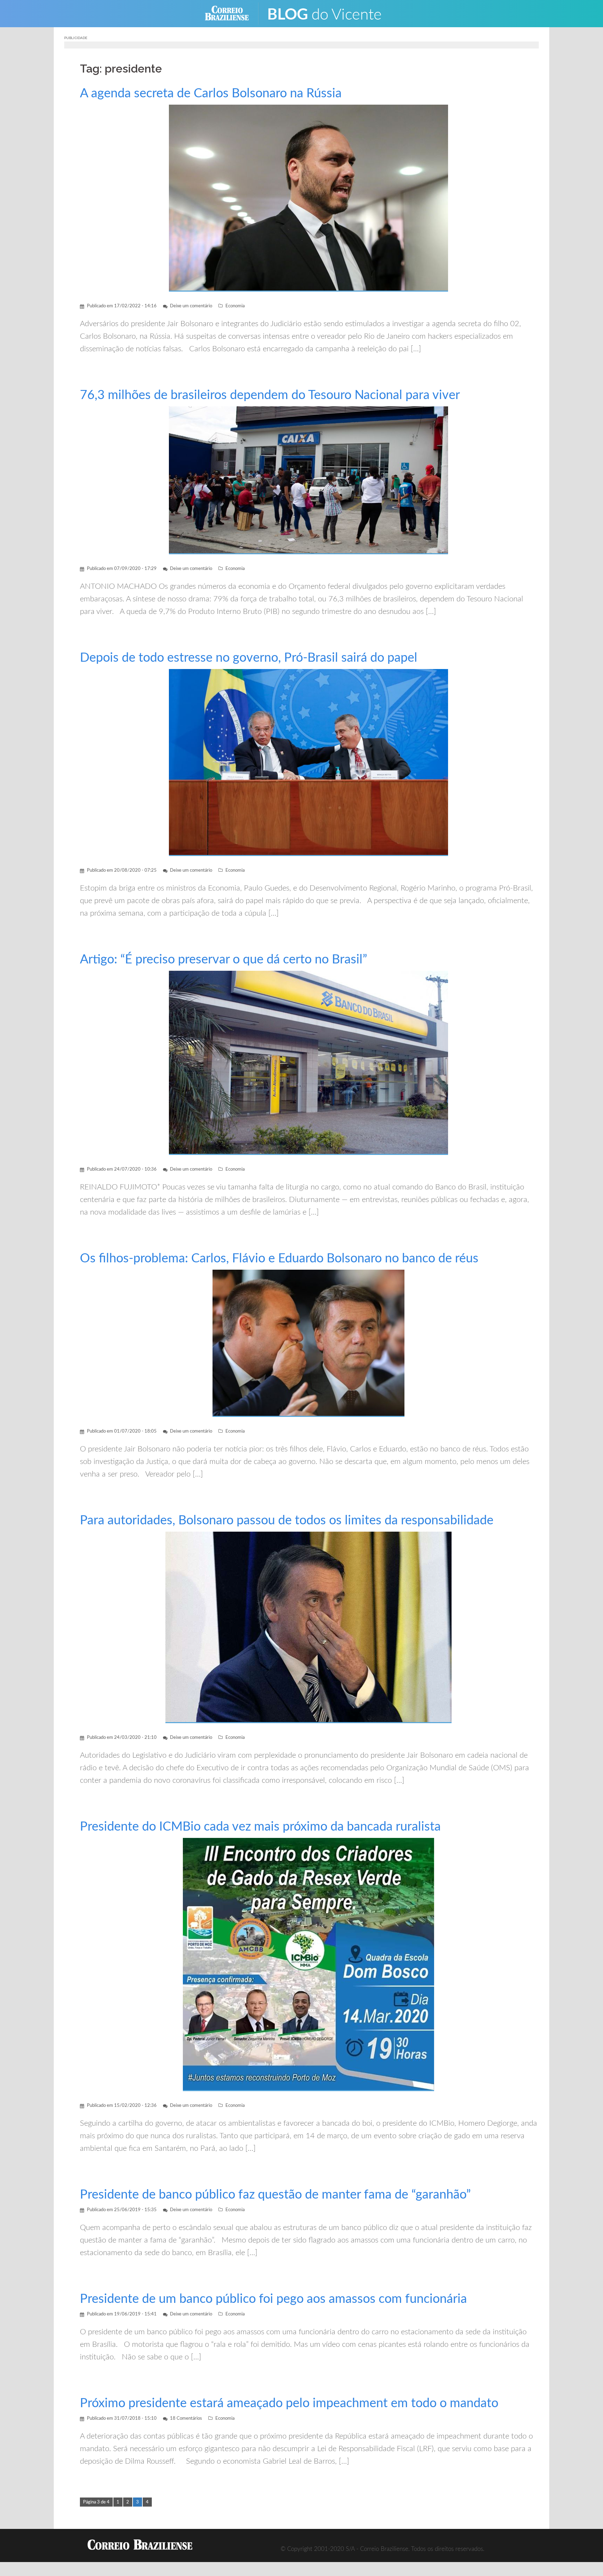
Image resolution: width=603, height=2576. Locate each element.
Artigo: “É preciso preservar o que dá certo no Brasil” (224, 960)
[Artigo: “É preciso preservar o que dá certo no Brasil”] (308, 1063)
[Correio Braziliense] (232, 13)
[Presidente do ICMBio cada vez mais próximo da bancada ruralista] (308, 1964)
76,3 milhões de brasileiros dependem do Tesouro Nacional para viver (270, 395)
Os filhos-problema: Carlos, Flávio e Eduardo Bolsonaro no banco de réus (279, 1259)
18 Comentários (186, 2419)
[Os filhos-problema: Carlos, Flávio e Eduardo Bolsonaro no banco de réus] (308, 1343)
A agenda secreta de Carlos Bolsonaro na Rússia (211, 93)
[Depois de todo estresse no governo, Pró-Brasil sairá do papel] (308, 762)
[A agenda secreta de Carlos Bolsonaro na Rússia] (308, 198)
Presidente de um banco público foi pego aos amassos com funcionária (273, 2299)
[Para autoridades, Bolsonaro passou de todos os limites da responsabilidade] (308, 1627)
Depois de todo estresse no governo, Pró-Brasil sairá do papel (249, 658)
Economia (235, 306)
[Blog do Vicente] (330, 13)
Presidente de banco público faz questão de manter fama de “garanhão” (275, 2195)
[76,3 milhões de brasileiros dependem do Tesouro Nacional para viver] (308, 480)
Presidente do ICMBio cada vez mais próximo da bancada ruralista (260, 1827)
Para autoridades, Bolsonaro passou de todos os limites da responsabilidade (287, 1520)
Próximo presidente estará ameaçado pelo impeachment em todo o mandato (289, 2403)
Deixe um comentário (191, 306)
